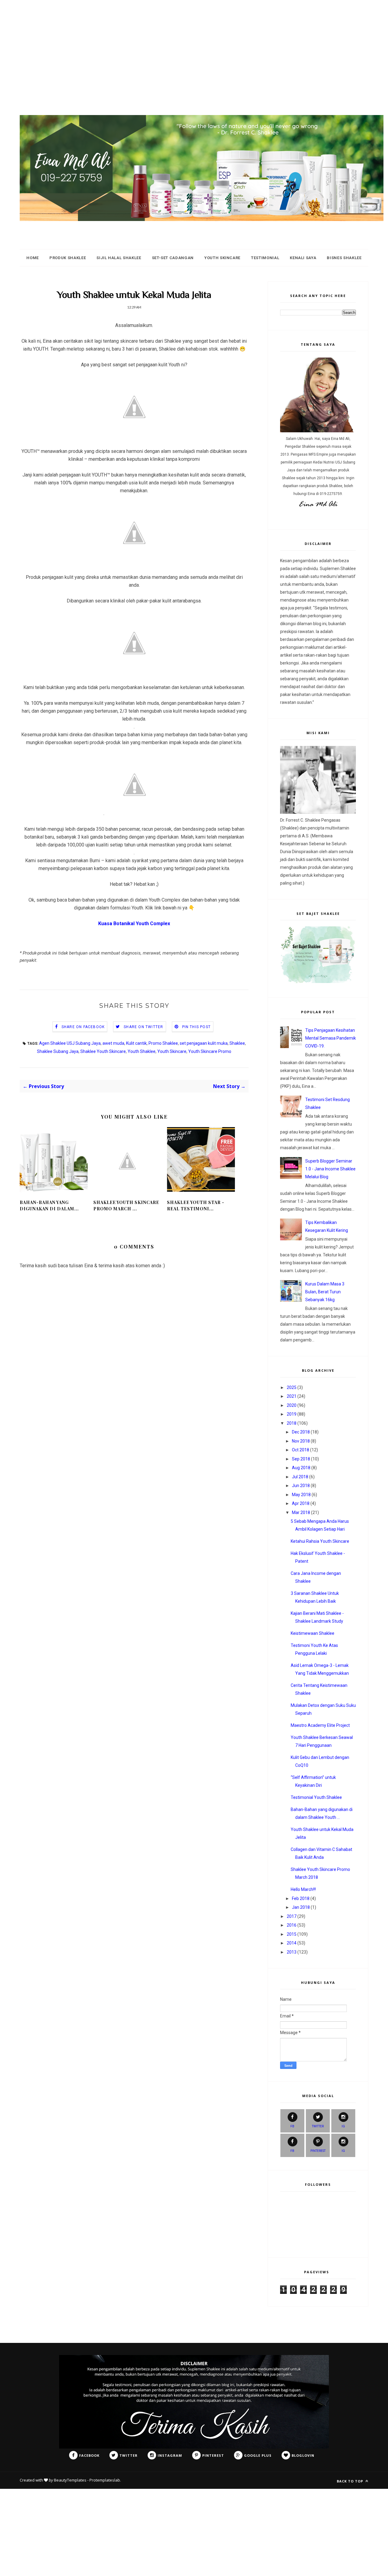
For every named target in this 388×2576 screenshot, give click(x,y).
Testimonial (265, 258)
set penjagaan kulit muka (204, 1043)
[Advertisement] (182, 42)
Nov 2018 (301, 1441)
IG (343, 2126)
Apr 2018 (301, 1503)
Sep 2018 (301, 1459)
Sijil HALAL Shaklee (119, 258)
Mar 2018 (301, 1512)
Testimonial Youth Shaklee (316, 1797)
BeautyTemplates (70, 2480)
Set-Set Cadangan (173, 258)
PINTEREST (318, 2151)
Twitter (318, 2126)
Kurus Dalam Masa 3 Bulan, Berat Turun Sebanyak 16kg (325, 1292)
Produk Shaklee (68, 258)
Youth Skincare (222, 258)
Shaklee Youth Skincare (103, 1051)
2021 (292, 1396)
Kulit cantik (136, 1043)
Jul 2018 (300, 1477)
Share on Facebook (83, 1027)
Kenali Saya (303, 258)
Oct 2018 (301, 1450)
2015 (292, 1934)
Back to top (351, 2481)
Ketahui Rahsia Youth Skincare (320, 1541)
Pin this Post (197, 1027)
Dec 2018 (301, 1432)
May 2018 (301, 1495)
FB (292, 2126)
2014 (292, 1943)
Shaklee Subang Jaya (58, 1051)
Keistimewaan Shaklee (313, 1633)
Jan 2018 (301, 1907)
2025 (292, 1387)
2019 (292, 1414)
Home (33, 258)
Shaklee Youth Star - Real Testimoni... (196, 1206)
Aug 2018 (301, 1468)
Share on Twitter (143, 1027)
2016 (292, 1925)
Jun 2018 (301, 1486)
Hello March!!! (303, 1889)
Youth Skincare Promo (210, 1051)
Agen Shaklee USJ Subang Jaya (70, 1043)
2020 (292, 1405)
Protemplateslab (105, 2480)
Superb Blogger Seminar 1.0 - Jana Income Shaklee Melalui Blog (330, 1169)
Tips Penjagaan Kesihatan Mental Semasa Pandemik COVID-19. (331, 1038)
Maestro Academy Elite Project (320, 1725)
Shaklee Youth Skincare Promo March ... (126, 1206)
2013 (292, 1952)
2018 (292, 1423)
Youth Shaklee (142, 1051)
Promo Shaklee (163, 1043)
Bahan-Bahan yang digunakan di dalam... (49, 1206)
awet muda (113, 1043)
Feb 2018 (301, 1898)
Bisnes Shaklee (344, 258)
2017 (292, 1916)
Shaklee (237, 1043)
